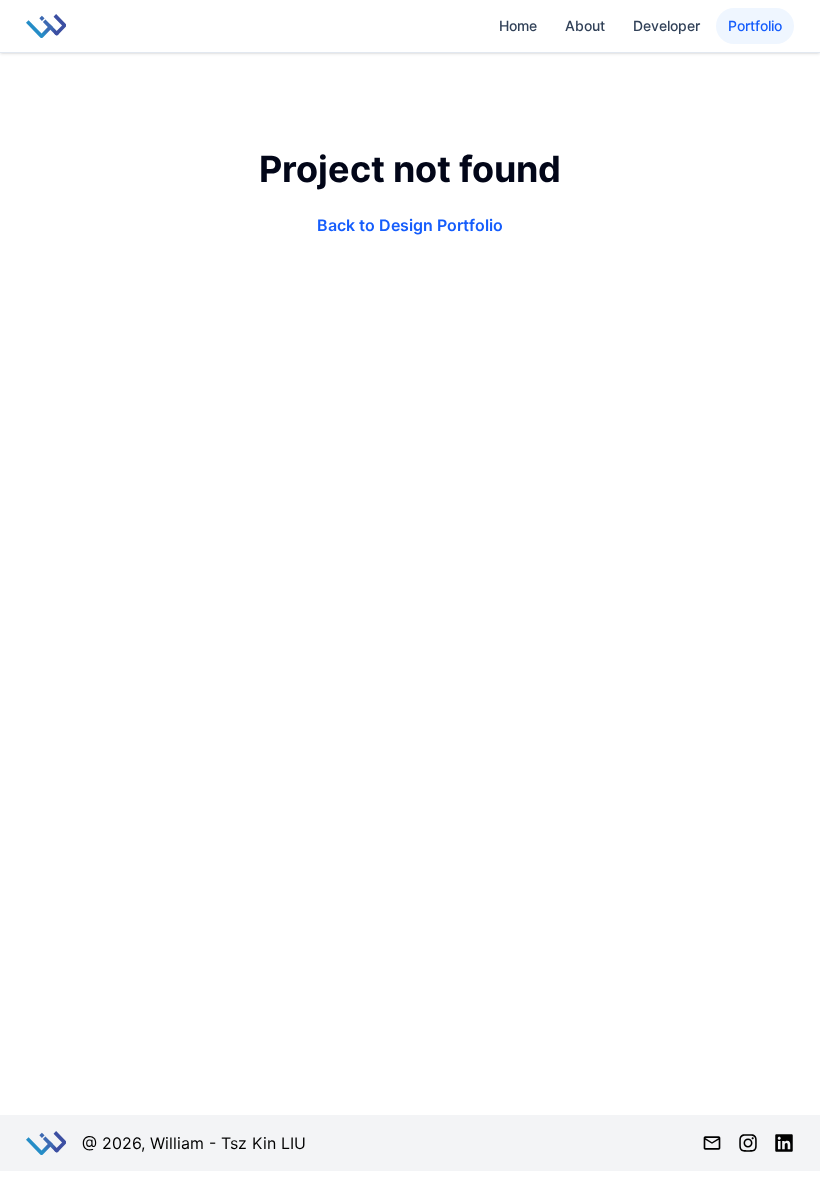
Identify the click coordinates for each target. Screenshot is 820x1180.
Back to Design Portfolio (410, 225)
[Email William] (712, 1143)
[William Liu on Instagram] (748, 1143)
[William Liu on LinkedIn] (784, 1143)
